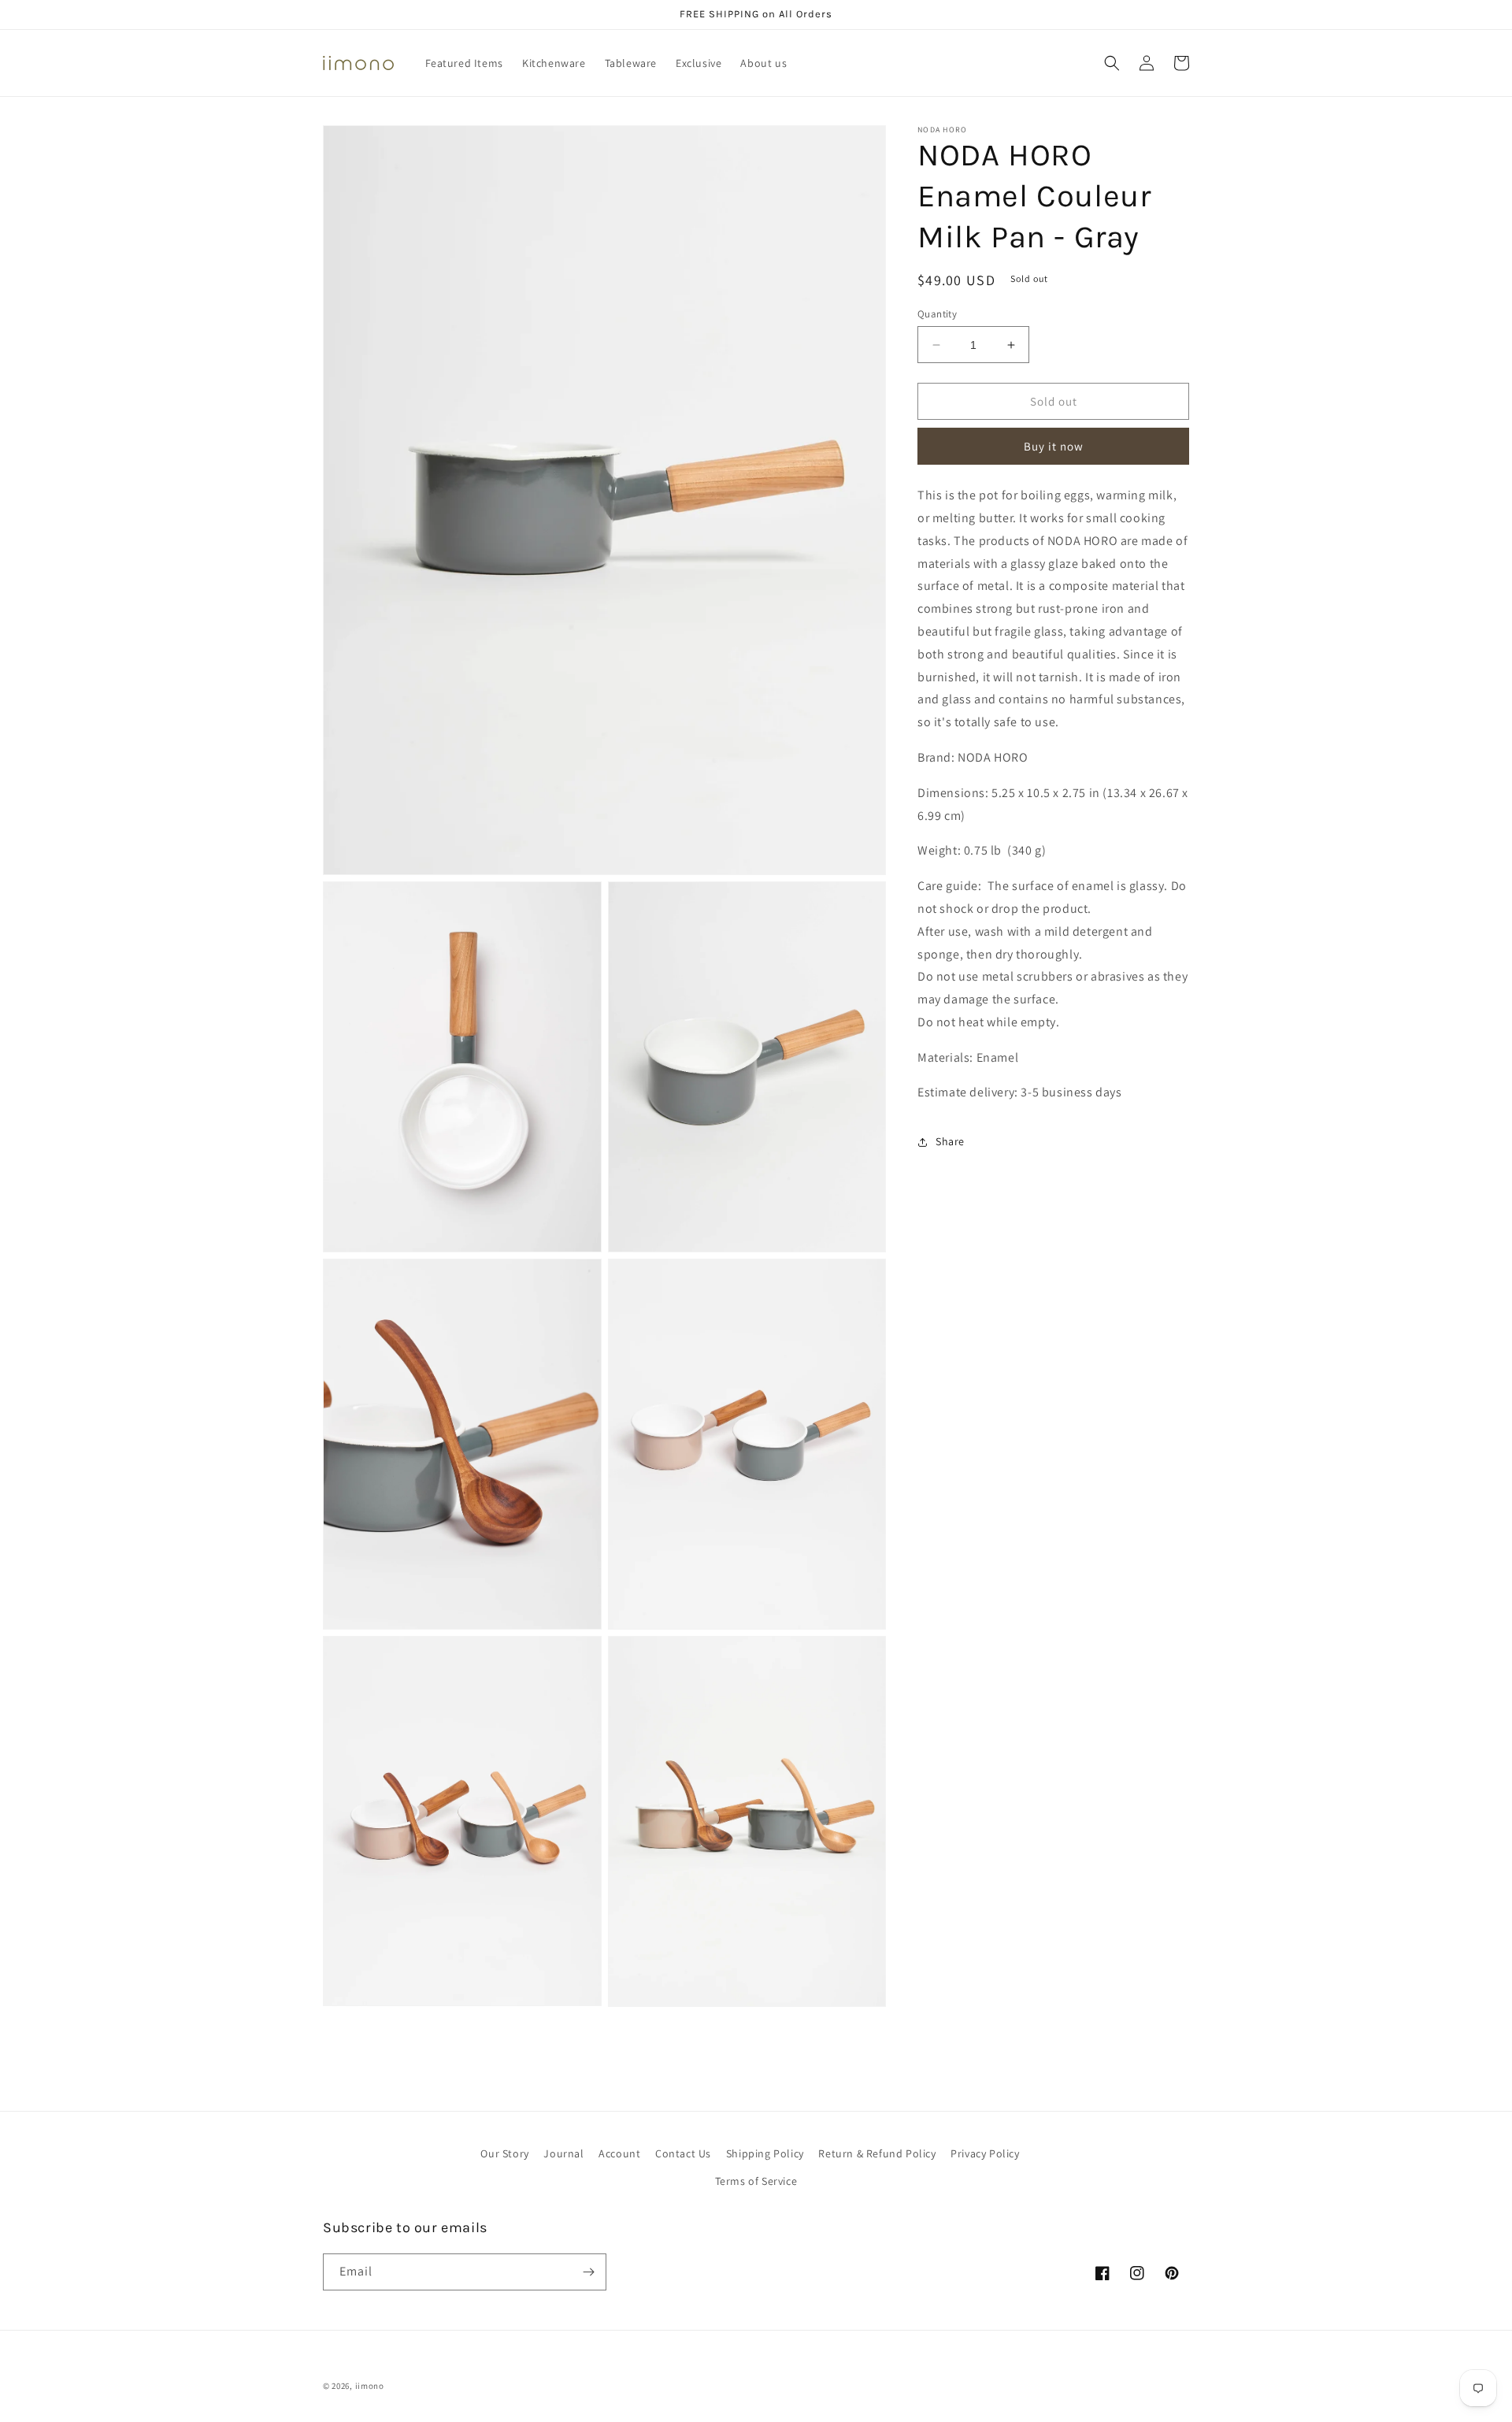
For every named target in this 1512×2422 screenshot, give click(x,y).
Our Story (504, 2153)
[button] (1112, 63)
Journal (563, 2153)
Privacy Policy (985, 2153)
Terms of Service (756, 2181)
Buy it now (1054, 446)
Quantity (937, 314)
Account (619, 2153)
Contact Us (683, 2153)
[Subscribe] (588, 2272)
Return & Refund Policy (877, 2153)
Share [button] (950, 1141)
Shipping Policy (765, 2153)
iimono (370, 2386)
